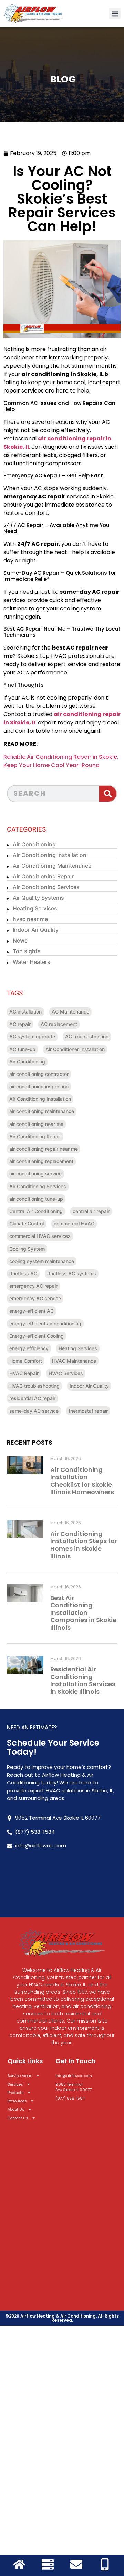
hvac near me (30, 919)
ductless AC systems (72, 1274)
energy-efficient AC (32, 1311)
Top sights (27, 951)
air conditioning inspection (39, 1086)
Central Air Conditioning (36, 1211)
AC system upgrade (32, 1036)
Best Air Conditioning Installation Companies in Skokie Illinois (83, 1613)
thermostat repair (88, 1411)
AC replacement (59, 1024)
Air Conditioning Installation (50, 855)
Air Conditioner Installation (75, 1049)
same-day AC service (34, 1411)
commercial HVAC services (40, 1236)
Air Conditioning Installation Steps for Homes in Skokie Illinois (84, 1545)
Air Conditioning (34, 844)
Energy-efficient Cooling (37, 1336)
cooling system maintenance (42, 1261)
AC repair (20, 1024)
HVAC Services (66, 1373)
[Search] (108, 794)
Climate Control (27, 1224)
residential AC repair (32, 1398)
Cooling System (27, 1249)
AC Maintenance (70, 1012)
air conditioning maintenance (42, 1111)
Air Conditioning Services (46, 887)
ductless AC (23, 1274)
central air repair (91, 1211)
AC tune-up (22, 1049)
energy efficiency (29, 1348)
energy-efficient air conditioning (45, 1323)
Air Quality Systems (38, 898)
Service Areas (20, 2076)
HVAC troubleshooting (34, 1386)
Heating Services (35, 908)
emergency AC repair (33, 1286)
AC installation (25, 1012)
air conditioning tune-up (36, 1199)
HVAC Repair (24, 1373)
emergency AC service (35, 1298)
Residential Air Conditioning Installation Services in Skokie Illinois (83, 1680)
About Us (16, 2109)
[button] (115, 14)
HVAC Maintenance (74, 1361)
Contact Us (18, 2118)
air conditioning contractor (39, 1074)
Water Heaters (32, 962)
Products (16, 2093)
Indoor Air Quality (36, 930)
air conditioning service (35, 1174)
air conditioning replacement (41, 1161)
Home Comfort (26, 1361)
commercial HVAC (74, 1224)
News (20, 940)
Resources (17, 2101)
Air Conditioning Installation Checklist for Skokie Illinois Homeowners (82, 1481)
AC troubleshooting (87, 1036)
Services (15, 2084)
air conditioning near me (36, 1124)
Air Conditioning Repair (43, 876)
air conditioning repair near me (44, 1149)
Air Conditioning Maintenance (52, 866)
